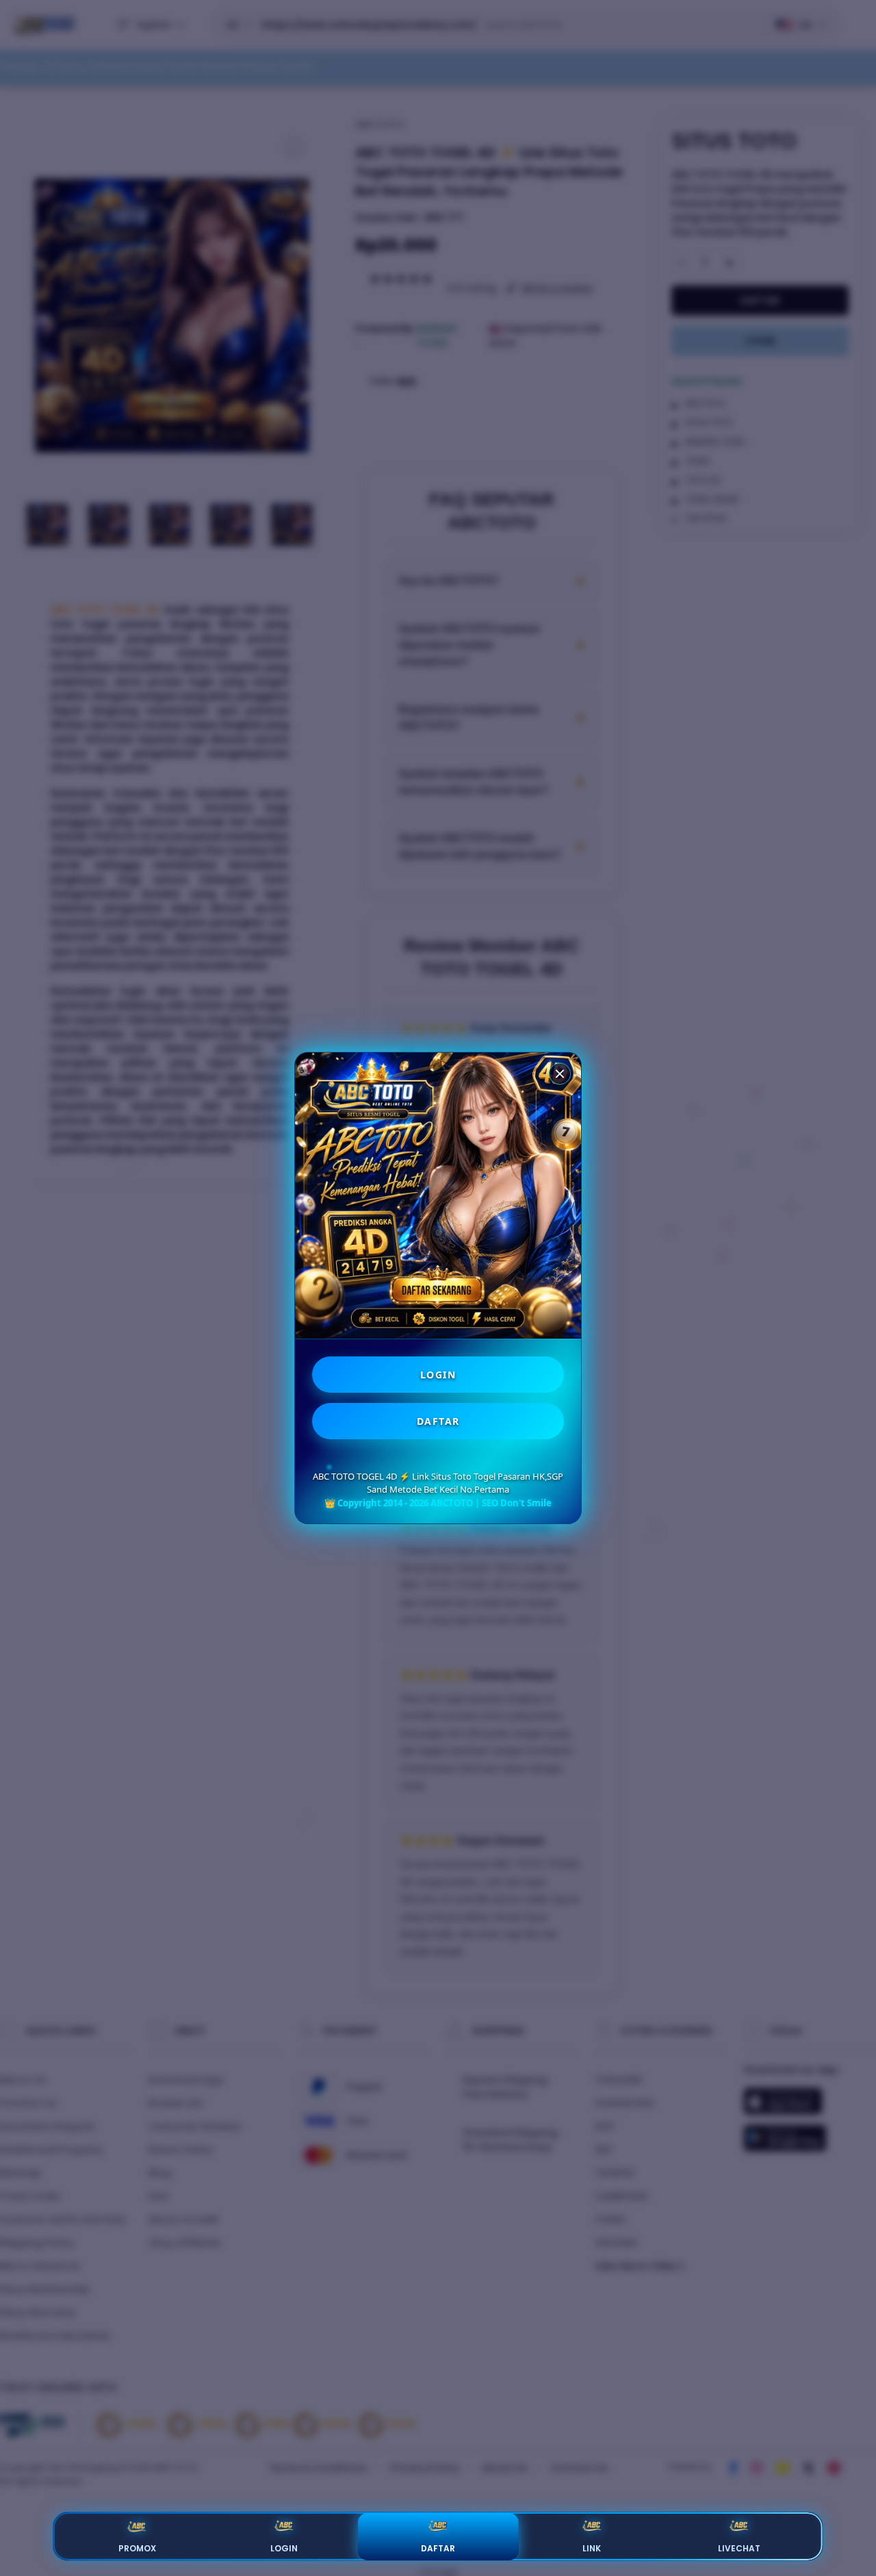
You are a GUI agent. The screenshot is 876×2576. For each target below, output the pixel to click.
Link (592, 2548)
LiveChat (739, 2548)
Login (284, 2548)
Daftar (438, 2548)
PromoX (137, 2548)
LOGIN (438, 1375)
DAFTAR (438, 1421)
